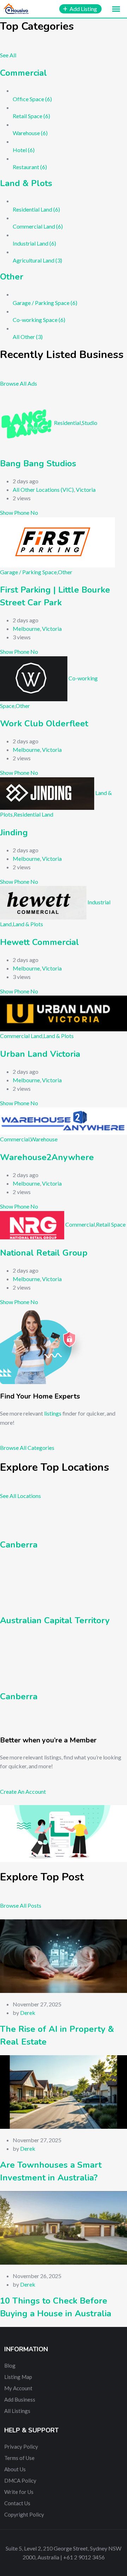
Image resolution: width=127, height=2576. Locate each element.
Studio (90, 423)
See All (8, 55)
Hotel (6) (24, 150)
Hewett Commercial (40, 942)
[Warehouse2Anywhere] (64, 1120)
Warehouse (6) (30, 133)
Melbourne (26, 629)
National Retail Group (44, 1253)
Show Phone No (19, 512)
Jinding (14, 832)
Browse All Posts (21, 1905)
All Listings (17, 2411)
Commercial (23, 73)
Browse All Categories (27, 1448)
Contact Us (17, 2503)
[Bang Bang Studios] (26, 423)
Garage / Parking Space (28, 572)
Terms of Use (19, 2458)
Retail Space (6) (31, 116)
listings (53, 1413)
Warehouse (44, 1139)
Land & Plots (26, 183)
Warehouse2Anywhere (47, 1157)
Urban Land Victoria (40, 1054)
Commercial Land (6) (38, 226)
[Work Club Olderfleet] (34, 678)
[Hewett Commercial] (43, 902)
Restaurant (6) (30, 167)
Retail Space (111, 1224)
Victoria (86, 489)
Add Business (20, 2399)
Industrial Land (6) (34, 243)
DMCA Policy (20, 2480)
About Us (15, 2469)
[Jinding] (47, 793)
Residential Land (34, 814)
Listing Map (18, 2377)
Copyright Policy (24, 2514)
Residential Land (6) (36, 209)
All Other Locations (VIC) (43, 489)
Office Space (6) (32, 99)
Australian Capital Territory (55, 1620)
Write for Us (19, 2492)
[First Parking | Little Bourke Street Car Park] (58, 541)
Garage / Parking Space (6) (45, 303)
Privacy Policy (21, 2447)
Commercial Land (21, 1036)
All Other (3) (28, 337)
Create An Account (23, 1791)
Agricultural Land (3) (37, 260)
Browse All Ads (19, 383)
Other (12, 277)
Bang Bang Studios (38, 463)
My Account (18, 2388)
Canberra (19, 1545)
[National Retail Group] (32, 1224)
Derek (28, 2013)
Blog (10, 2365)
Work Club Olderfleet (44, 724)
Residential (67, 423)
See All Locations (20, 1496)
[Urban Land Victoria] (64, 1013)
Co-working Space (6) (39, 320)
